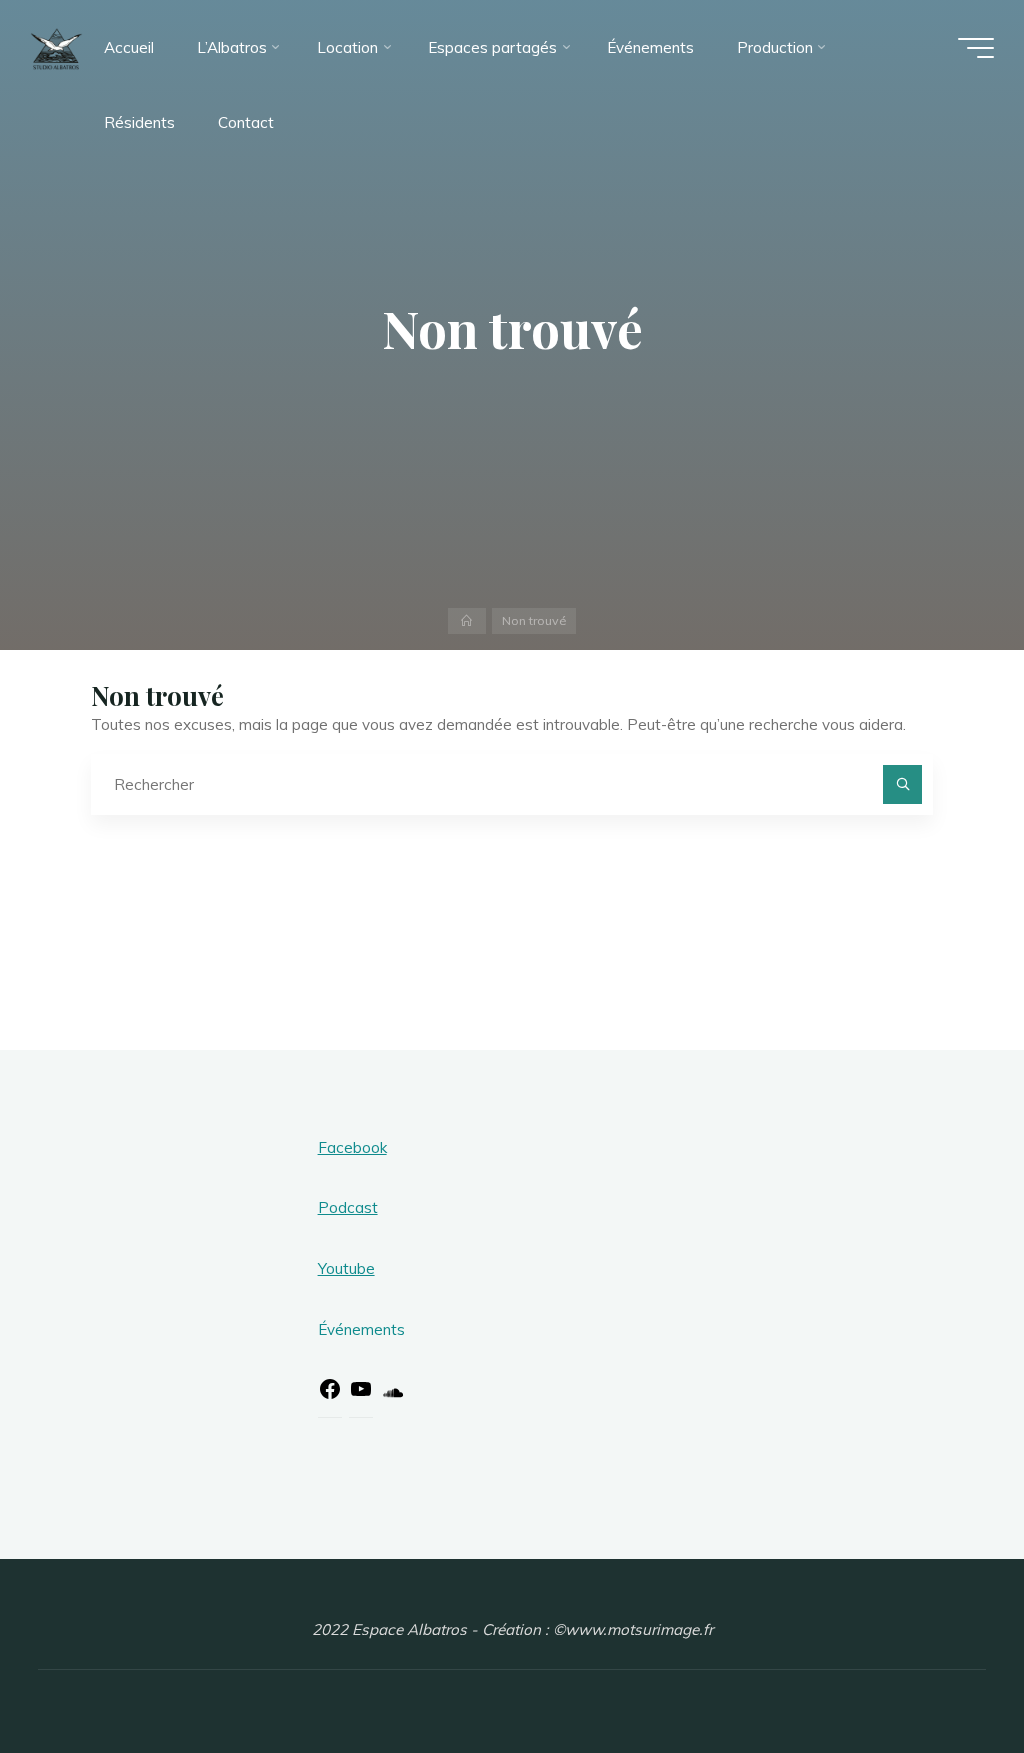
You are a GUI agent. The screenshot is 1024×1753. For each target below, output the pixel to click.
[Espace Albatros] (56, 47)
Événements (361, 1329)
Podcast (348, 1207)
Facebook (352, 1147)
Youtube (346, 1268)
